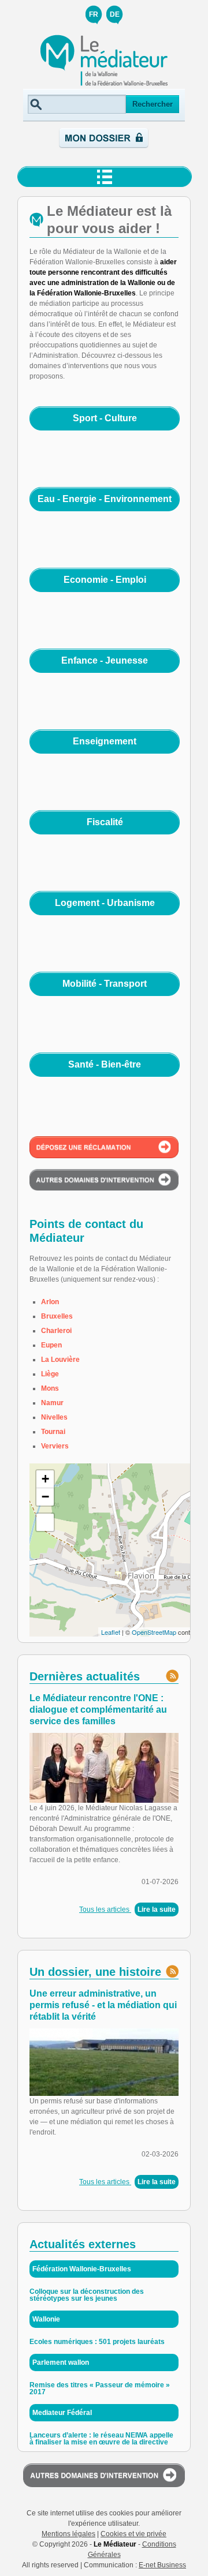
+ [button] (45, 1479)
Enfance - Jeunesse (105, 660)
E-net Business (162, 2565)
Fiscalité (105, 822)
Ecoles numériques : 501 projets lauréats (97, 2342)
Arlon (50, 1302)
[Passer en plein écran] (45, 1522)
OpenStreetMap (154, 1632)
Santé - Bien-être (105, 1064)
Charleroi (56, 1331)
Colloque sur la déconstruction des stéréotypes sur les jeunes (87, 2295)
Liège (50, 1374)
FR (94, 14)
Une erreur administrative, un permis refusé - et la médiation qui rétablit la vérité (103, 2005)
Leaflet (111, 1632)
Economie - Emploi (105, 580)
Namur (52, 1403)
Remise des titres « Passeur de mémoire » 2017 (100, 2388)
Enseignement (105, 741)
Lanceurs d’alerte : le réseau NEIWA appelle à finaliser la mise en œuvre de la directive (101, 2439)
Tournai (53, 1432)
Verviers (55, 1446)
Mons (50, 1388)
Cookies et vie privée (133, 2534)
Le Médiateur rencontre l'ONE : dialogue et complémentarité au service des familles (98, 1710)
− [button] (45, 1497)
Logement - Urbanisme (105, 903)
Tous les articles (105, 1909)
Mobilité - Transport (105, 984)
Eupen (51, 1345)
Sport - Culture (105, 418)
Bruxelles (57, 1316)
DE (115, 14)
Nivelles (54, 1417)
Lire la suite (157, 1909)
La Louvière (60, 1360)
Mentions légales (68, 2534)
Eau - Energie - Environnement (105, 499)
